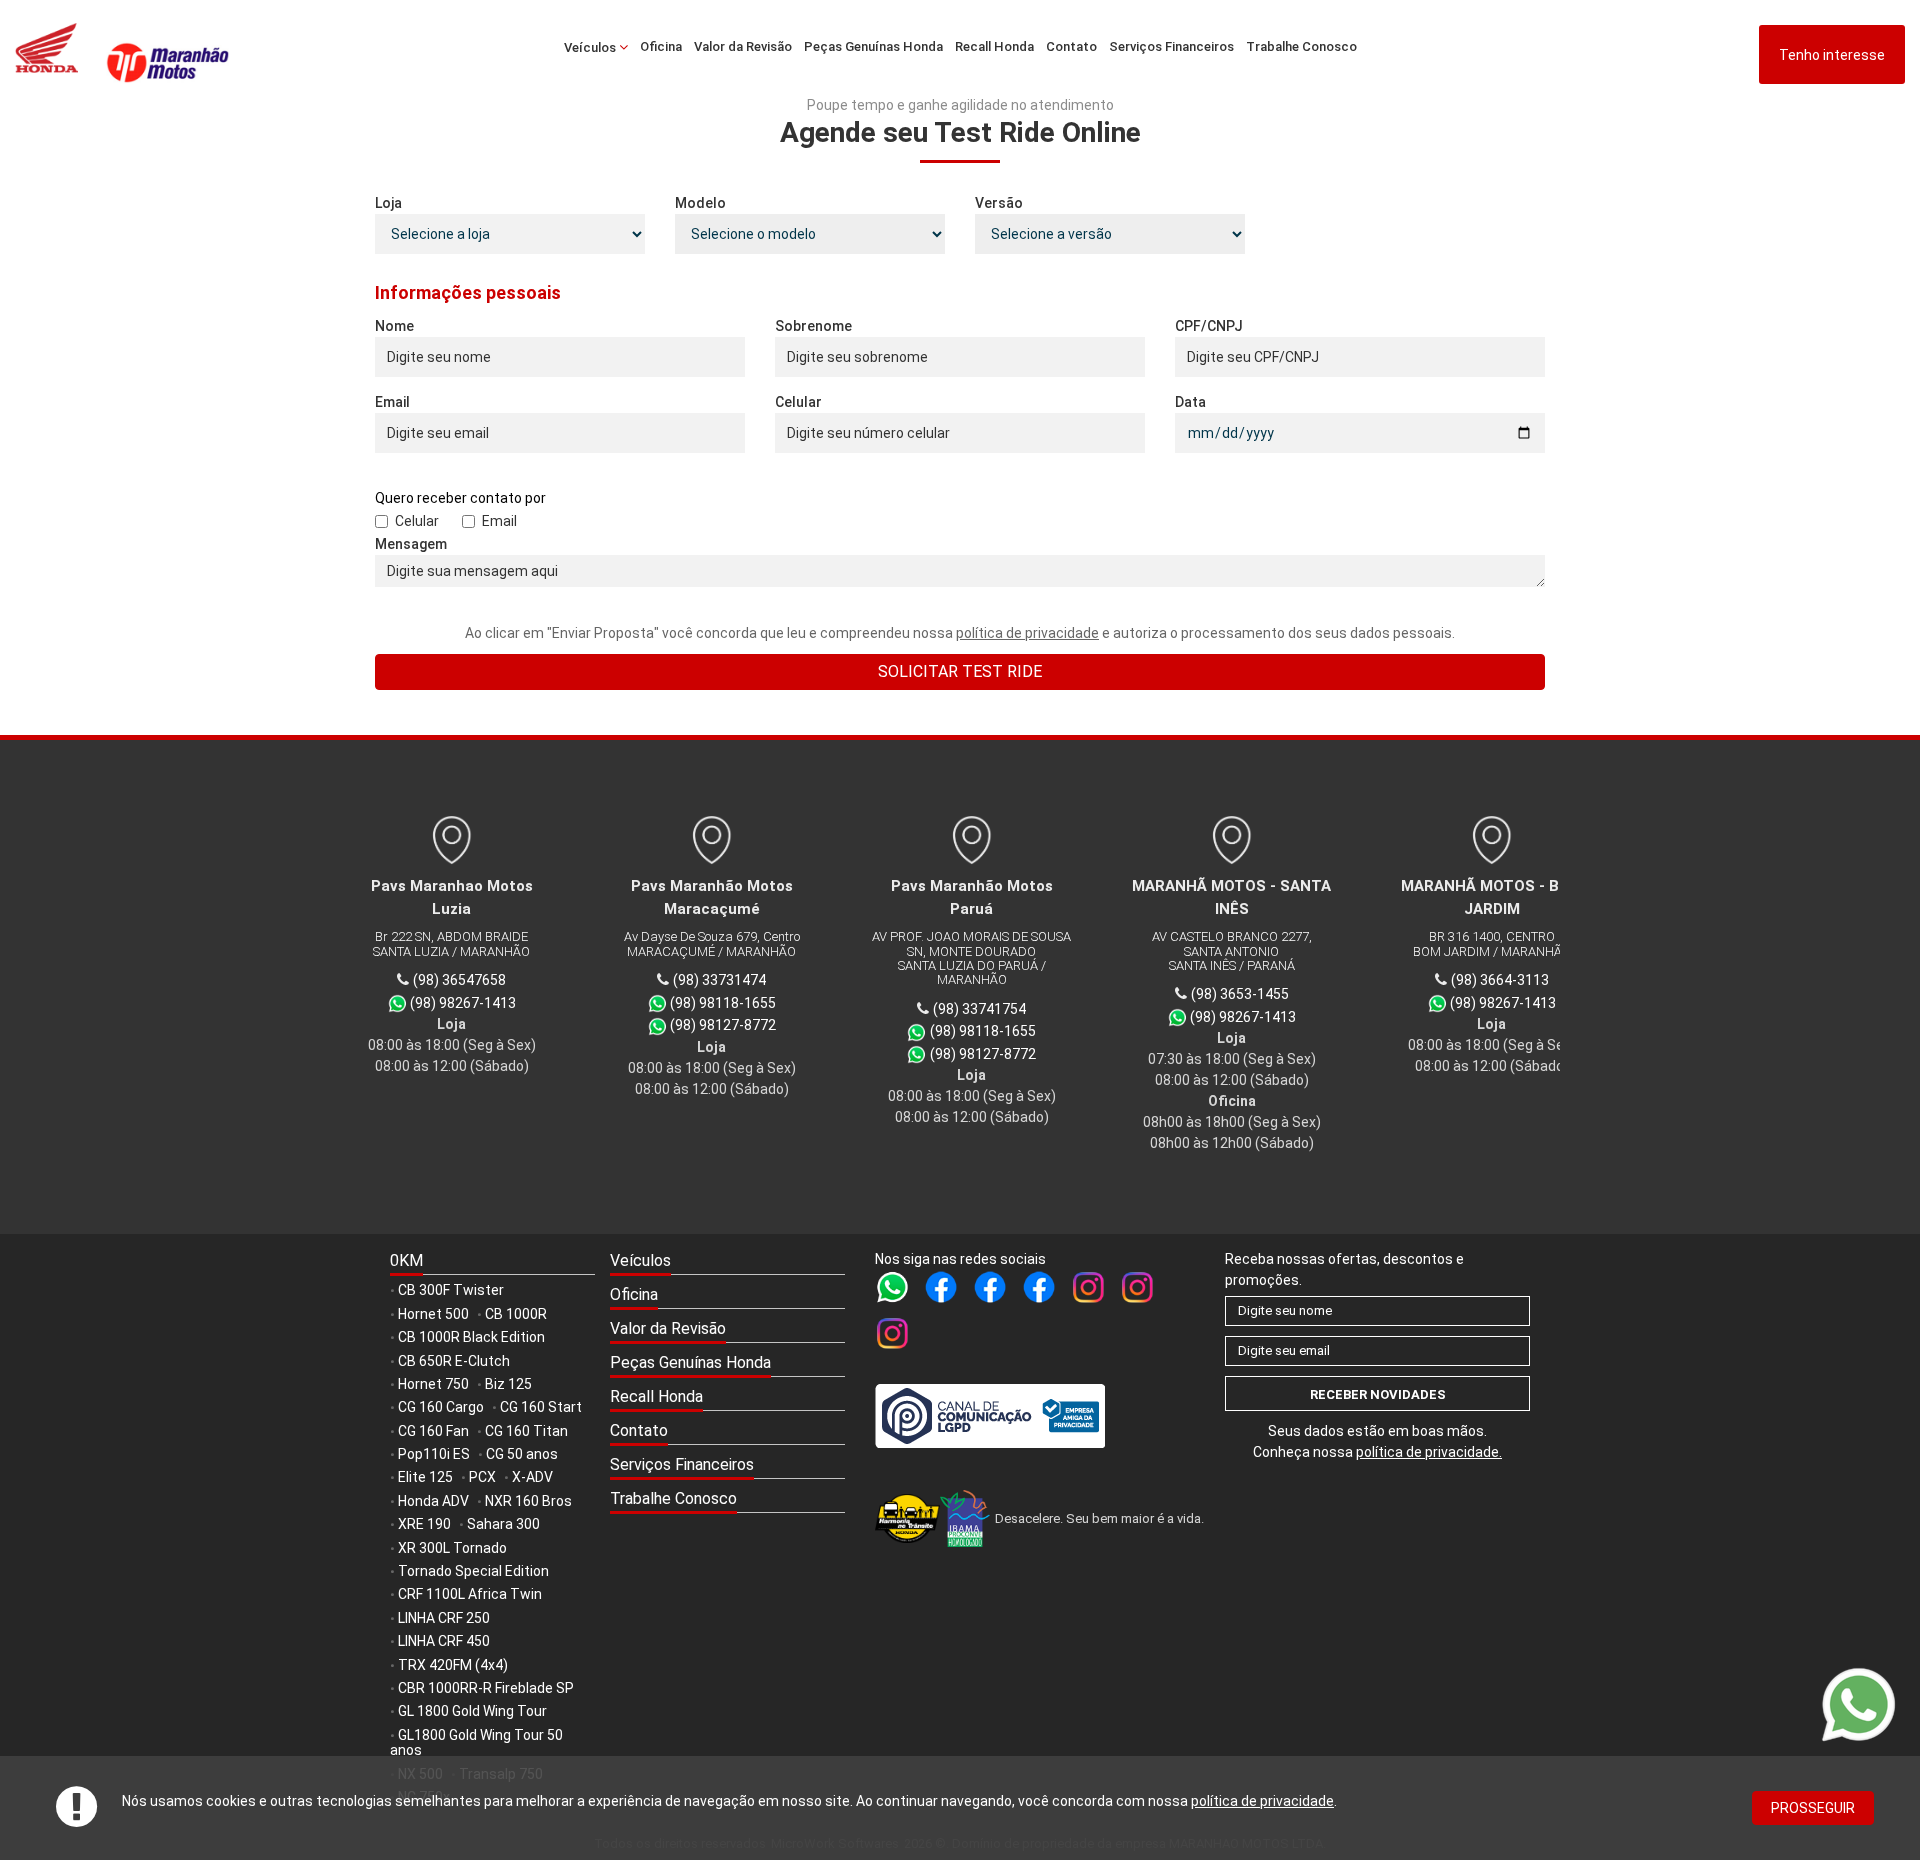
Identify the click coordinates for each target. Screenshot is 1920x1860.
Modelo (700, 203)
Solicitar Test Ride (960, 671)
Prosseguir (1813, 1808)
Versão (999, 203)
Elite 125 (425, 1477)
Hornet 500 (433, 1314)
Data (1190, 402)
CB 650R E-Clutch (454, 1361)
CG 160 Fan (433, 1431)
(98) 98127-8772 (712, 1025)
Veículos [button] (591, 47)
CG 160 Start (541, 1407)
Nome (394, 326)
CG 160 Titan (526, 1431)
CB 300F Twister (451, 1290)
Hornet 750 (433, 1384)
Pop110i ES (434, 1454)
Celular (798, 402)
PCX (482, 1477)
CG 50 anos (522, 1454)
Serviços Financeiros (1171, 46)
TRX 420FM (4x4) (453, 1665)
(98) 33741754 (968, 1009)
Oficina (661, 46)
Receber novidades (1378, 1394)
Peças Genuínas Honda (873, 46)
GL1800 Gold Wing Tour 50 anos (476, 1742)
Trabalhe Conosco (1301, 46)
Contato (1071, 46)
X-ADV (532, 1477)
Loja (388, 203)
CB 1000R (516, 1314)
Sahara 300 (503, 1524)
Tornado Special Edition (473, 1571)
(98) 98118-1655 (712, 1003)
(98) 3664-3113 (1488, 980)
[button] (727, 1262)
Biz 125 (508, 1384)
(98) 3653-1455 (1228, 994)
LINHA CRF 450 (444, 1641)
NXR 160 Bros (528, 1501)
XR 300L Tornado (452, 1548)
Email (392, 402)
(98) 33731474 (708, 980)
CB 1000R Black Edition (471, 1337)
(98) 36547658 (448, 980)
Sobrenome (813, 326)
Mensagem (411, 544)
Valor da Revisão (743, 46)
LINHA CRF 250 (444, 1618)
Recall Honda (994, 46)
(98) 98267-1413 (452, 1003)
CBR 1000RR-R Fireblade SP (486, 1688)
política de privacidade (1262, 1801)
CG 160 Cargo (441, 1407)
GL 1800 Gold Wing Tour (472, 1711)
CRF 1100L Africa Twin (470, 1594)
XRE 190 (424, 1524)
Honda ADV (433, 1501)
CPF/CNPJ (1209, 326)
